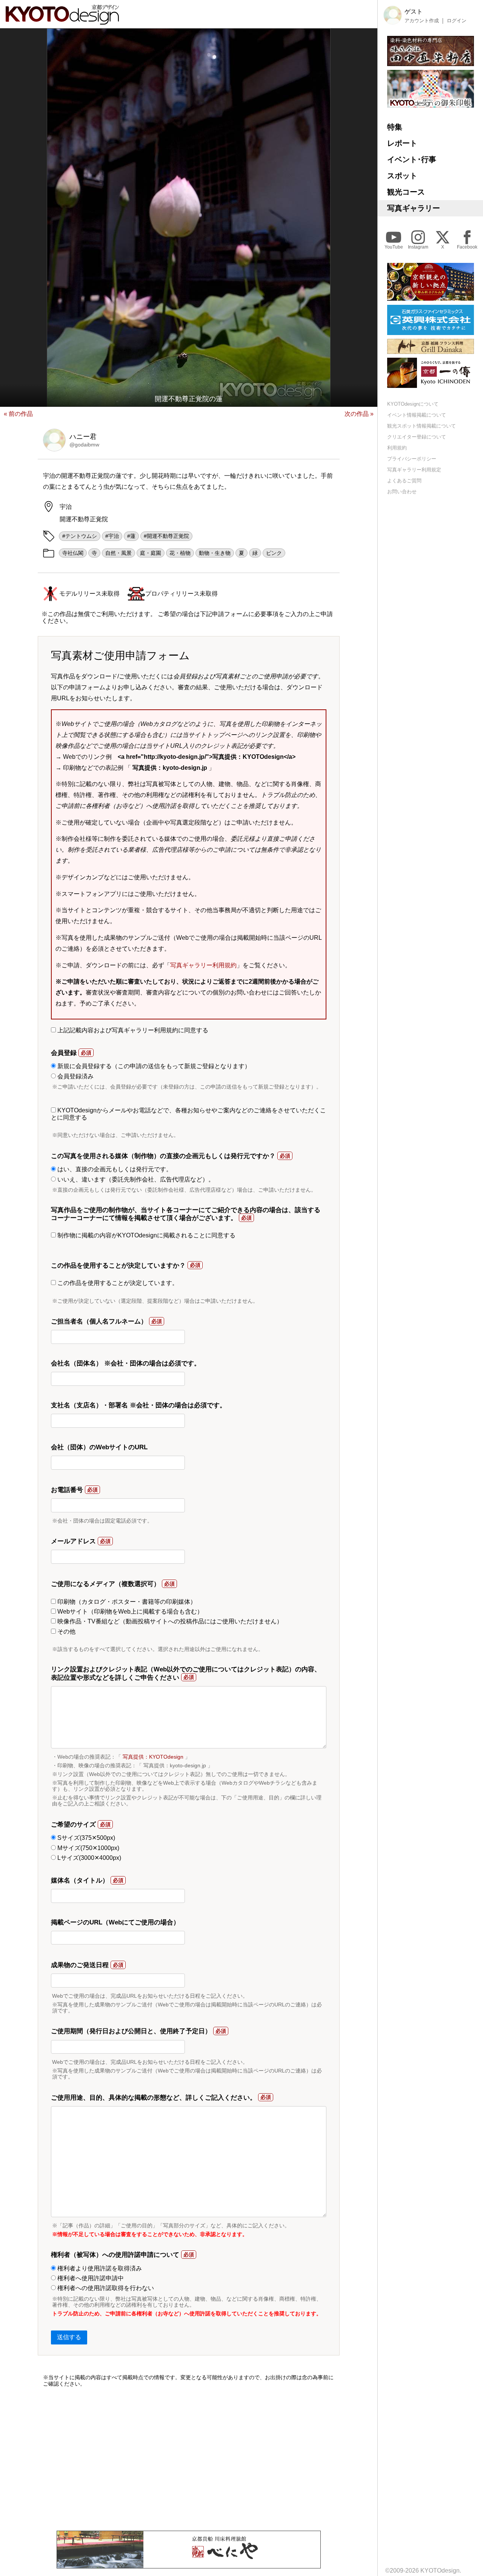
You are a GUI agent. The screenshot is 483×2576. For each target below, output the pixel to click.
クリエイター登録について (417, 437)
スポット (402, 176)
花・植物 (180, 553)
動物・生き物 (215, 553)
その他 (66, 1632)
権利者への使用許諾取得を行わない (105, 2288)
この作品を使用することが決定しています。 (117, 1283)
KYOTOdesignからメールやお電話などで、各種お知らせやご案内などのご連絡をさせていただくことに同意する (188, 1114)
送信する (69, 2337)
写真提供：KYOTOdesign (153, 1757)
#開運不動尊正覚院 (166, 536)
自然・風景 (118, 553)
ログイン (457, 21)
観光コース (406, 192)
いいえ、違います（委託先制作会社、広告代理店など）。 (135, 1179)
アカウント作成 (422, 21)
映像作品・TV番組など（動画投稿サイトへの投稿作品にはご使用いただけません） (169, 1621)
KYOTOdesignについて (413, 404)
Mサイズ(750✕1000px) (88, 1848)
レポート (402, 143)
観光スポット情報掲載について (421, 426)
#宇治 (112, 536)
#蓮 (131, 536)
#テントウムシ (80, 536)
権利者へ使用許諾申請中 (90, 2278)
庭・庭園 (151, 553)
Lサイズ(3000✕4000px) (88, 1858)
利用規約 (397, 448)
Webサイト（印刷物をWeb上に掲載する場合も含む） (129, 1612)
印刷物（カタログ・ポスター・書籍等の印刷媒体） (126, 1602)
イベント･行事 (412, 159)
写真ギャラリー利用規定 (414, 470)
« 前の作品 (18, 414)
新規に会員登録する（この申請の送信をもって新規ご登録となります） (153, 1066)
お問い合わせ (402, 492)
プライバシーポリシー (412, 459)
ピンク (274, 553)
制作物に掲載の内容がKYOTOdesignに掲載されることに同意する (146, 1235)
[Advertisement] (189, 2459)
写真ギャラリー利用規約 (203, 965)
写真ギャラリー (414, 208)
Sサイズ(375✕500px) (85, 1838)
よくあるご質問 (404, 481)
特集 (395, 127)
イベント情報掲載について (417, 415)
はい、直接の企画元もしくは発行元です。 (114, 1169)
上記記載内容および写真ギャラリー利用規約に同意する (132, 1030)
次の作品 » (359, 414)
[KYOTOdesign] (62, 21)
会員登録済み (75, 1076)
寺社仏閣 (73, 553)
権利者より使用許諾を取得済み (99, 2268)
